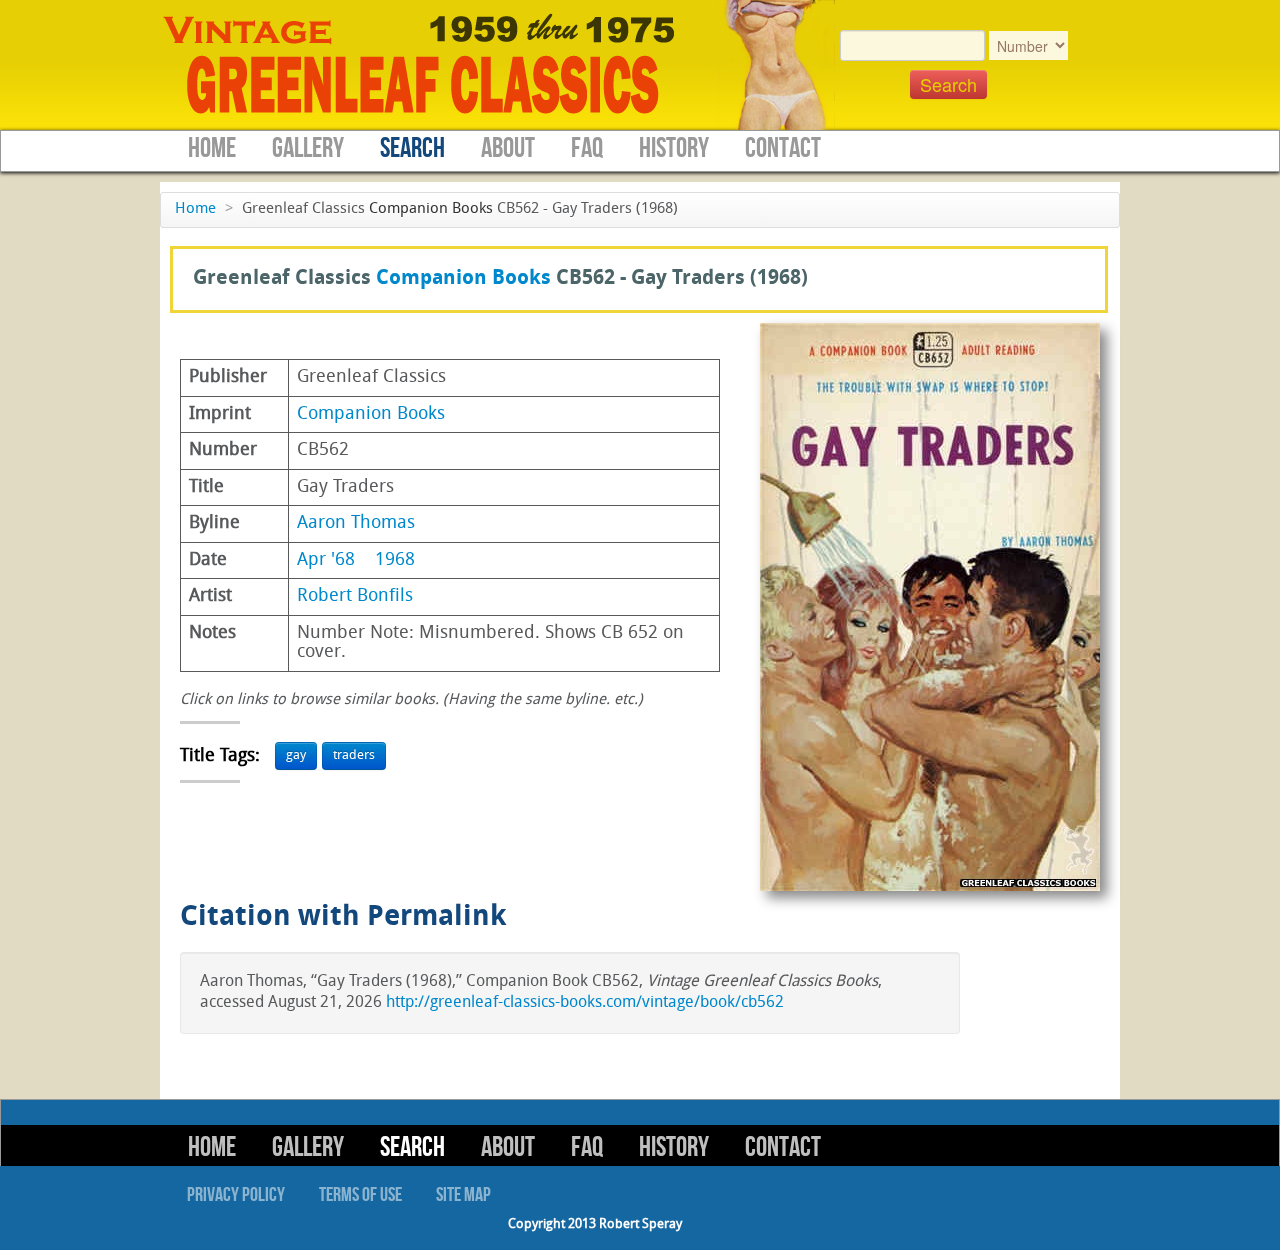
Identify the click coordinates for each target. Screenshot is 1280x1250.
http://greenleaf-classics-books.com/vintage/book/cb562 (585, 1003)
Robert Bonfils (355, 596)
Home (212, 148)
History (674, 148)
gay (296, 755)
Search (412, 148)
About (508, 148)
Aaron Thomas (356, 523)
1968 (395, 560)
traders (354, 755)
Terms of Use (360, 1195)
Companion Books (431, 209)
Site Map (463, 1195)
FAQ (587, 148)
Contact (783, 148)
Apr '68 (326, 560)
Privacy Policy (236, 1195)
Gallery (308, 148)
